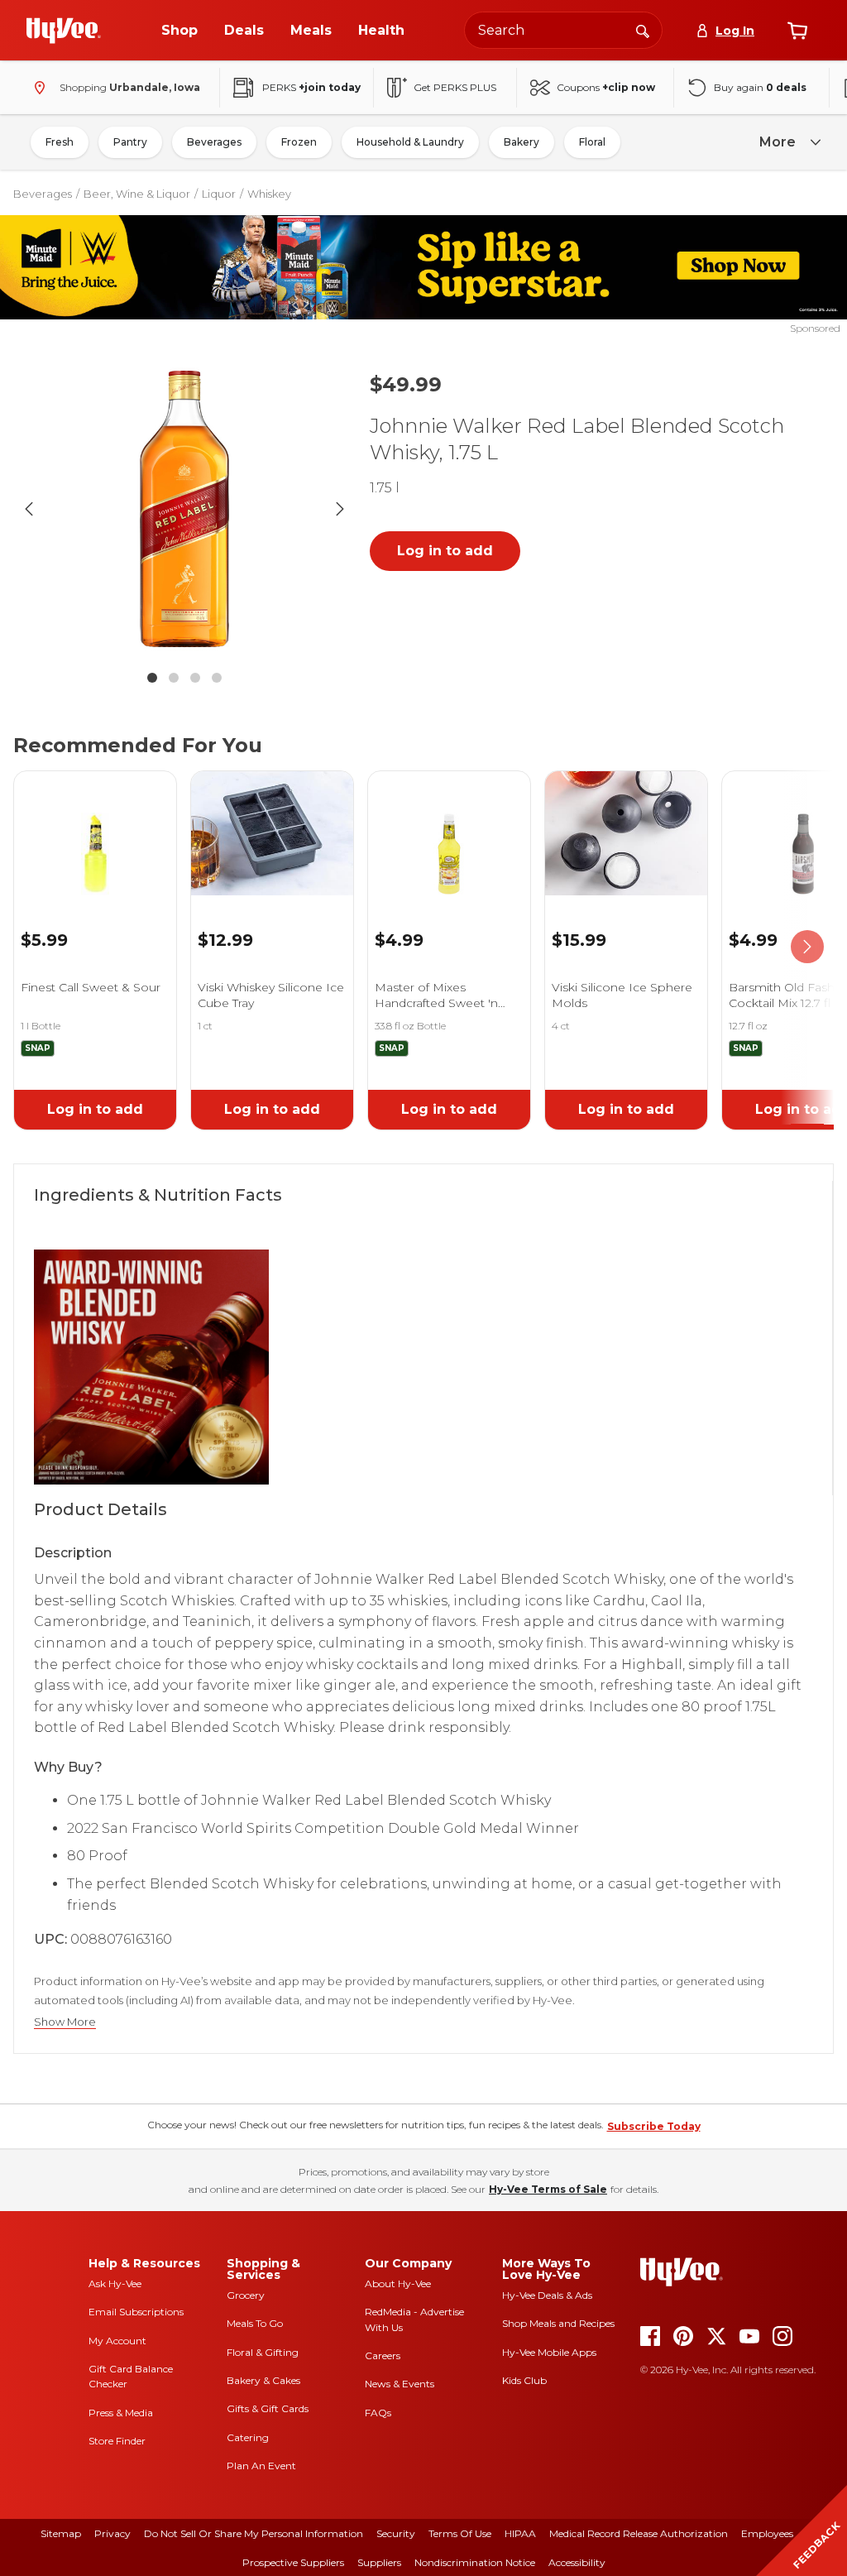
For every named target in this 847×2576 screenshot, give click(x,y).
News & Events (400, 2384)
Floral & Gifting (263, 2352)
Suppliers (379, 2562)
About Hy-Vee (398, 2283)
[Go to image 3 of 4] (195, 678)
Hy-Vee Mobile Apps (549, 2352)
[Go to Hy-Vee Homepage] (64, 31)
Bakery (522, 142)
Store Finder (117, 2441)
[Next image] (340, 509)
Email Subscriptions (136, 2312)
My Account (117, 2341)
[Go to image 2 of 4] (174, 678)
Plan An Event (261, 2466)
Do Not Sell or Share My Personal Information (254, 2533)
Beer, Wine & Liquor (137, 194)
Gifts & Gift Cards (268, 2408)
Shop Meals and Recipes (558, 2323)
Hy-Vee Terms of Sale (548, 2189)
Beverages (214, 142)
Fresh (60, 142)
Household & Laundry (410, 142)
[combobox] (563, 30)
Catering (248, 2437)
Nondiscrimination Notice (475, 2562)
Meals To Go (255, 2323)
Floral (592, 142)
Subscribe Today (654, 2126)
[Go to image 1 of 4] (152, 678)
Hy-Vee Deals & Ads (547, 2295)
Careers (383, 2355)
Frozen (299, 142)
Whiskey (269, 194)
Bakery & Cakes (263, 2380)
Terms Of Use (460, 2533)
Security (396, 2533)
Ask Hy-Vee (115, 2283)
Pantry (130, 142)
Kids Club (524, 2380)
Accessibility (577, 2562)
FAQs (378, 2413)
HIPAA (520, 2533)
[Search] (643, 30)
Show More (65, 2022)
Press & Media (121, 2413)
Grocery (246, 2295)
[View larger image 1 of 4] (184, 509)
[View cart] (797, 31)
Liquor (219, 194)
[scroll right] (807, 947)
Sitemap (61, 2533)
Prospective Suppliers (293, 2562)
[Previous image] (29, 509)
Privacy (112, 2533)
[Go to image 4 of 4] (217, 678)
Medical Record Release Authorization (639, 2533)
